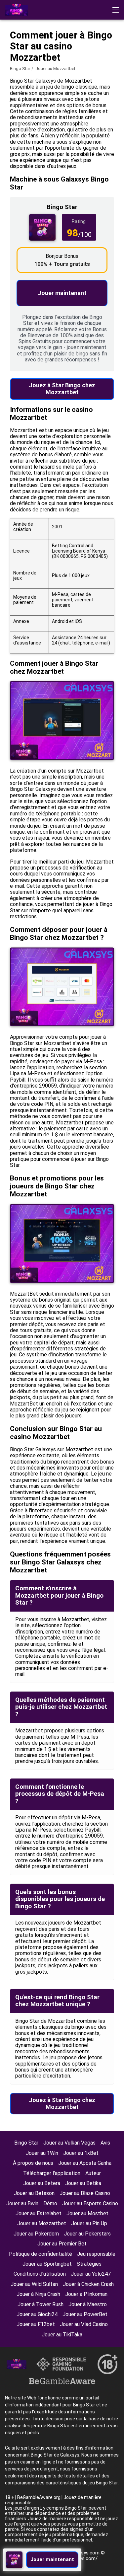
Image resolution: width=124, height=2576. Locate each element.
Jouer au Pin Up (89, 2223)
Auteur (93, 2173)
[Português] (81, 58)
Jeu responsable (96, 2254)
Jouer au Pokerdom (36, 2234)
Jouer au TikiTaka (62, 2335)
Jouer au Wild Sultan (34, 2284)
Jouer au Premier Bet (62, 2244)
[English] (12, 58)
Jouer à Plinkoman (86, 2294)
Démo (50, 2203)
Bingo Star (20, 69)
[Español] (63, 58)
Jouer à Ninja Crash (38, 2294)
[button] (116, 10)
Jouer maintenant (62, 293)
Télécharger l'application (52, 2173)
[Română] (29, 58)
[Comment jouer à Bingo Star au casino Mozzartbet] (17, 10)
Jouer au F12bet (36, 2324)
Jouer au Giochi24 (37, 2314)
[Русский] (46, 58)
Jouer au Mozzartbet (42, 2223)
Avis (105, 2143)
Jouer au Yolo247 (91, 2274)
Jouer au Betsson (34, 2193)
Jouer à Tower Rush (41, 2304)
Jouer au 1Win (42, 2153)
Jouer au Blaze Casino (85, 2193)
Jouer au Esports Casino (90, 2203)
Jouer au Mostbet (87, 2213)
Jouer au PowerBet (85, 2314)
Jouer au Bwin (22, 2203)
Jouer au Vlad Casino (84, 2324)
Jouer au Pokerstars (87, 2234)
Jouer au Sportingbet (47, 2264)
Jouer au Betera (42, 2183)
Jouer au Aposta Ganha (85, 2163)
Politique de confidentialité (41, 2254)
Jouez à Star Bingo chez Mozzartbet (62, 389)
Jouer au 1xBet (81, 2153)
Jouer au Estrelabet (39, 2213)
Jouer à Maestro (88, 2304)
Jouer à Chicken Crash (88, 2284)
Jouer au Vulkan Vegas (69, 2143)
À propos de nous (33, 2163)
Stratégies (89, 2264)
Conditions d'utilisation (40, 2274)
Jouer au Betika (83, 2183)
